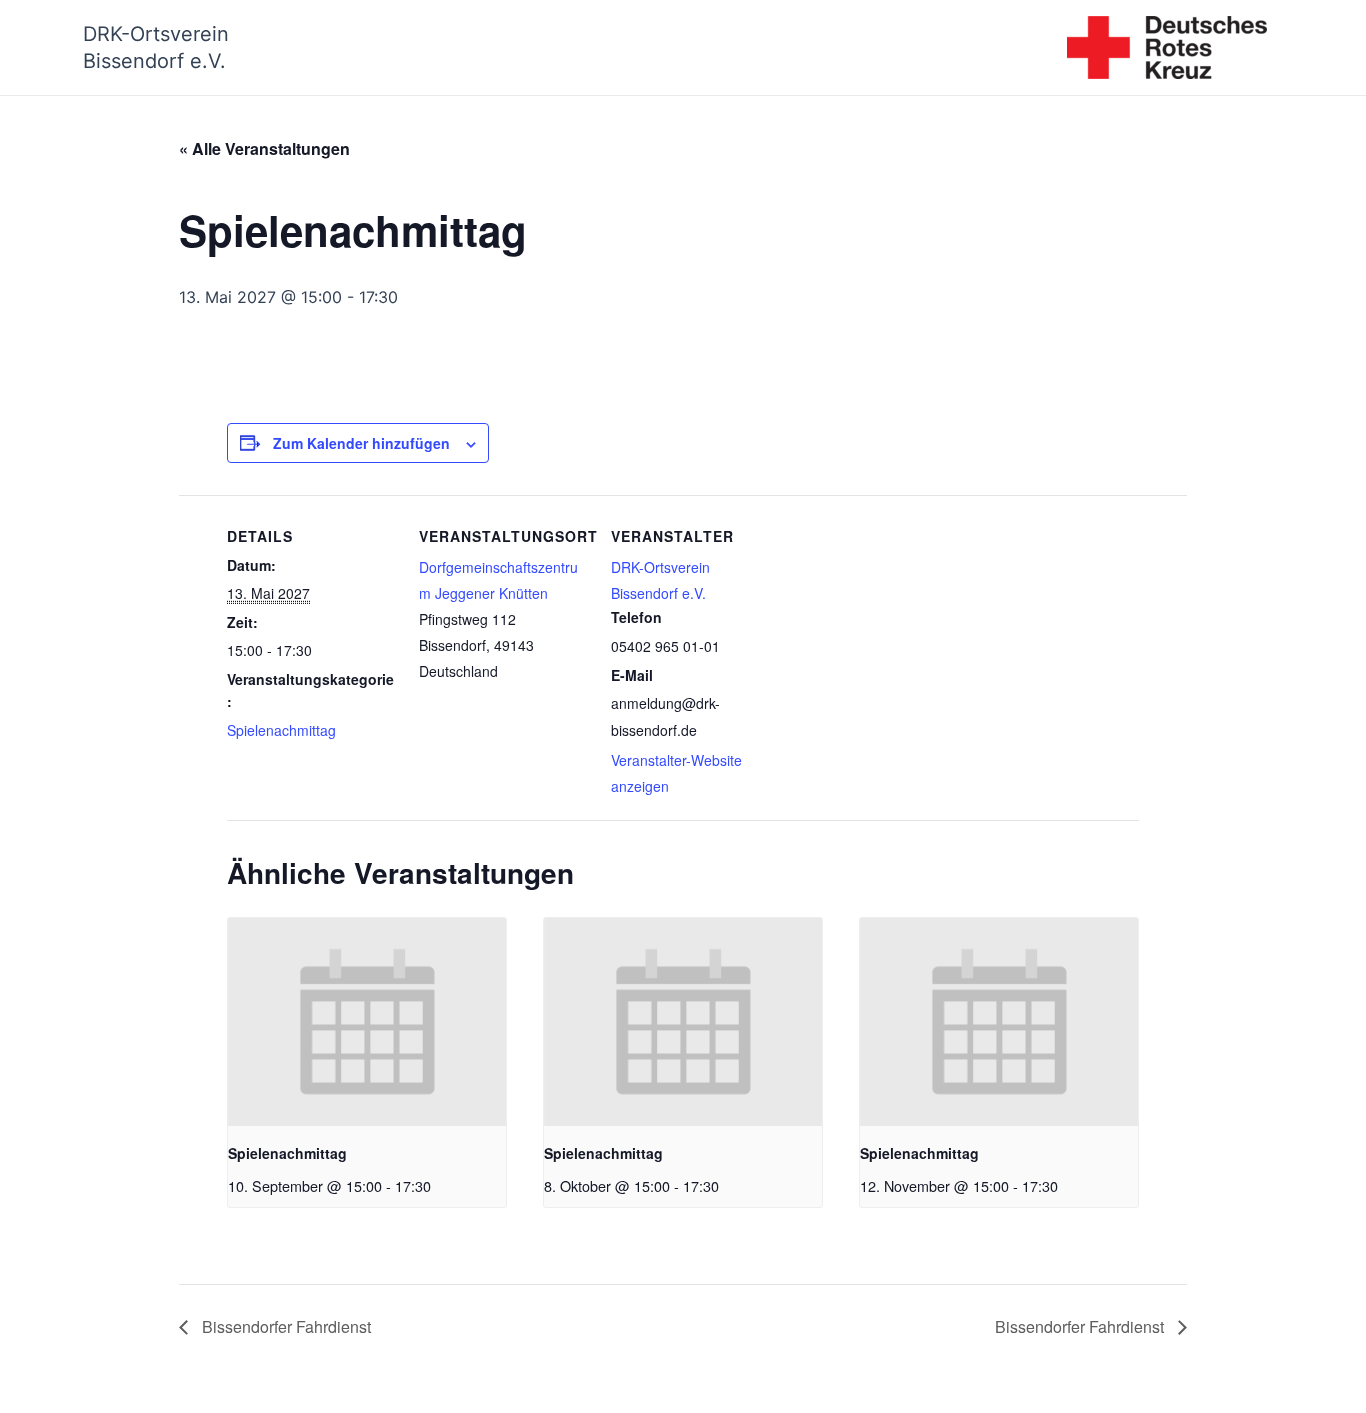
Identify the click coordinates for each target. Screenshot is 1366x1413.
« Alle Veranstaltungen (264, 148)
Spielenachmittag (281, 730)
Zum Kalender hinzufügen (361, 443)
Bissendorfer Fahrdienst (284, 1326)
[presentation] (367, 1022)
